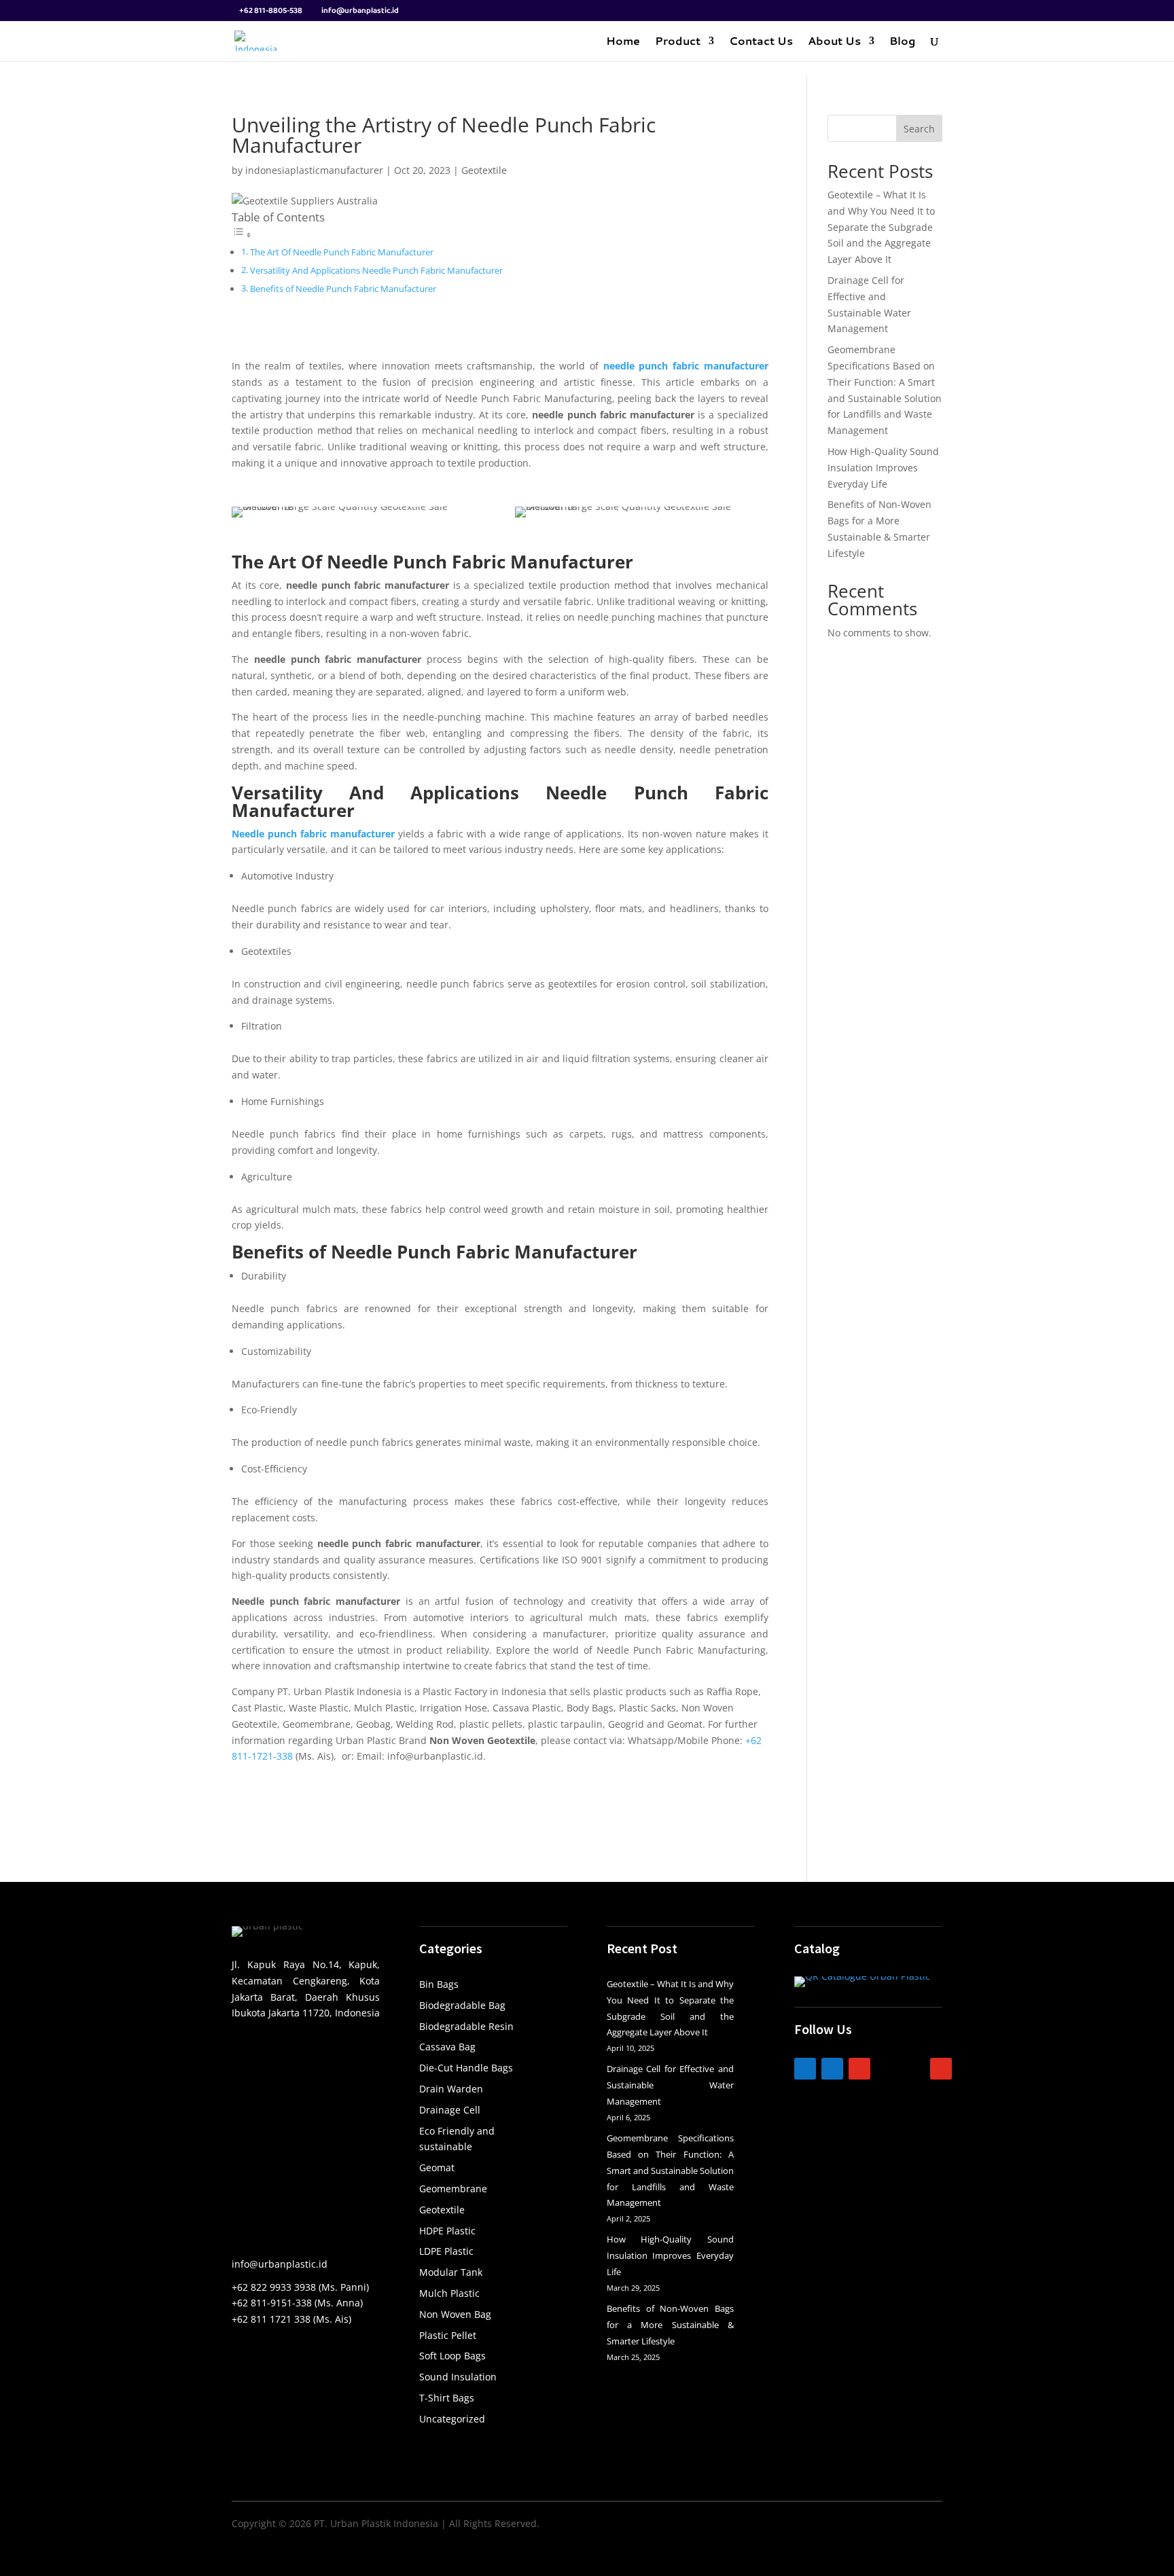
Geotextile (484, 170)
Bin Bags (439, 1984)
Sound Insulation (458, 2377)
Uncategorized (452, 2419)
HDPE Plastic (447, 2231)
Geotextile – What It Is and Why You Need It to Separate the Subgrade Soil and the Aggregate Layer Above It (881, 227)
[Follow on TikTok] (887, 2069)
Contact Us (761, 42)
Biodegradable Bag (462, 2005)
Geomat (437, 2167)
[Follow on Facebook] (832, 2069)
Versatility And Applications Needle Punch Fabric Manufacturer (376, 271)
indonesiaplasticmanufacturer (314, 170)
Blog (902, 42)
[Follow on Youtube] (941, 2069)
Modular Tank (451, 2272)
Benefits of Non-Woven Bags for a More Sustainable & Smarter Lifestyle (670, 2325)
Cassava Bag (447, 2047)
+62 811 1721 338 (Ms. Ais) (291, 2319)
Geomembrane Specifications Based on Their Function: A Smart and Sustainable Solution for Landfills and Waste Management (670, 2170)
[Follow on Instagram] (859, 2069)
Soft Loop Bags (452, 2356)
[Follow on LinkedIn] (805, 2069)
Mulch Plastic (449, 2293)
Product (678, 42)
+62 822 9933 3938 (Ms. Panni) (300, 2287)
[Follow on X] (914, 2069)
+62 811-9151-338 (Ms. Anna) (297, 2303)
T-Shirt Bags (447, 2398)
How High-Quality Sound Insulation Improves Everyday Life (883, 468)
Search (919, 129)
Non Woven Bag (455, 2314)
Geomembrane (453, 2189)
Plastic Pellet (448, 2335)
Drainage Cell (450, 2110)
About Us (834, 42)
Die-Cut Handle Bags (466, 2068)
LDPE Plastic (446, 2251)
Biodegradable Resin (466, 2026)
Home (623, 42)
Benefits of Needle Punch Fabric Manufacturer (343, 289)
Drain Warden (451, 2089)
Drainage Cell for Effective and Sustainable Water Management (670, 2085)
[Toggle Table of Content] (242, 235)
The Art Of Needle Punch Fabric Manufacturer (342, 252)
